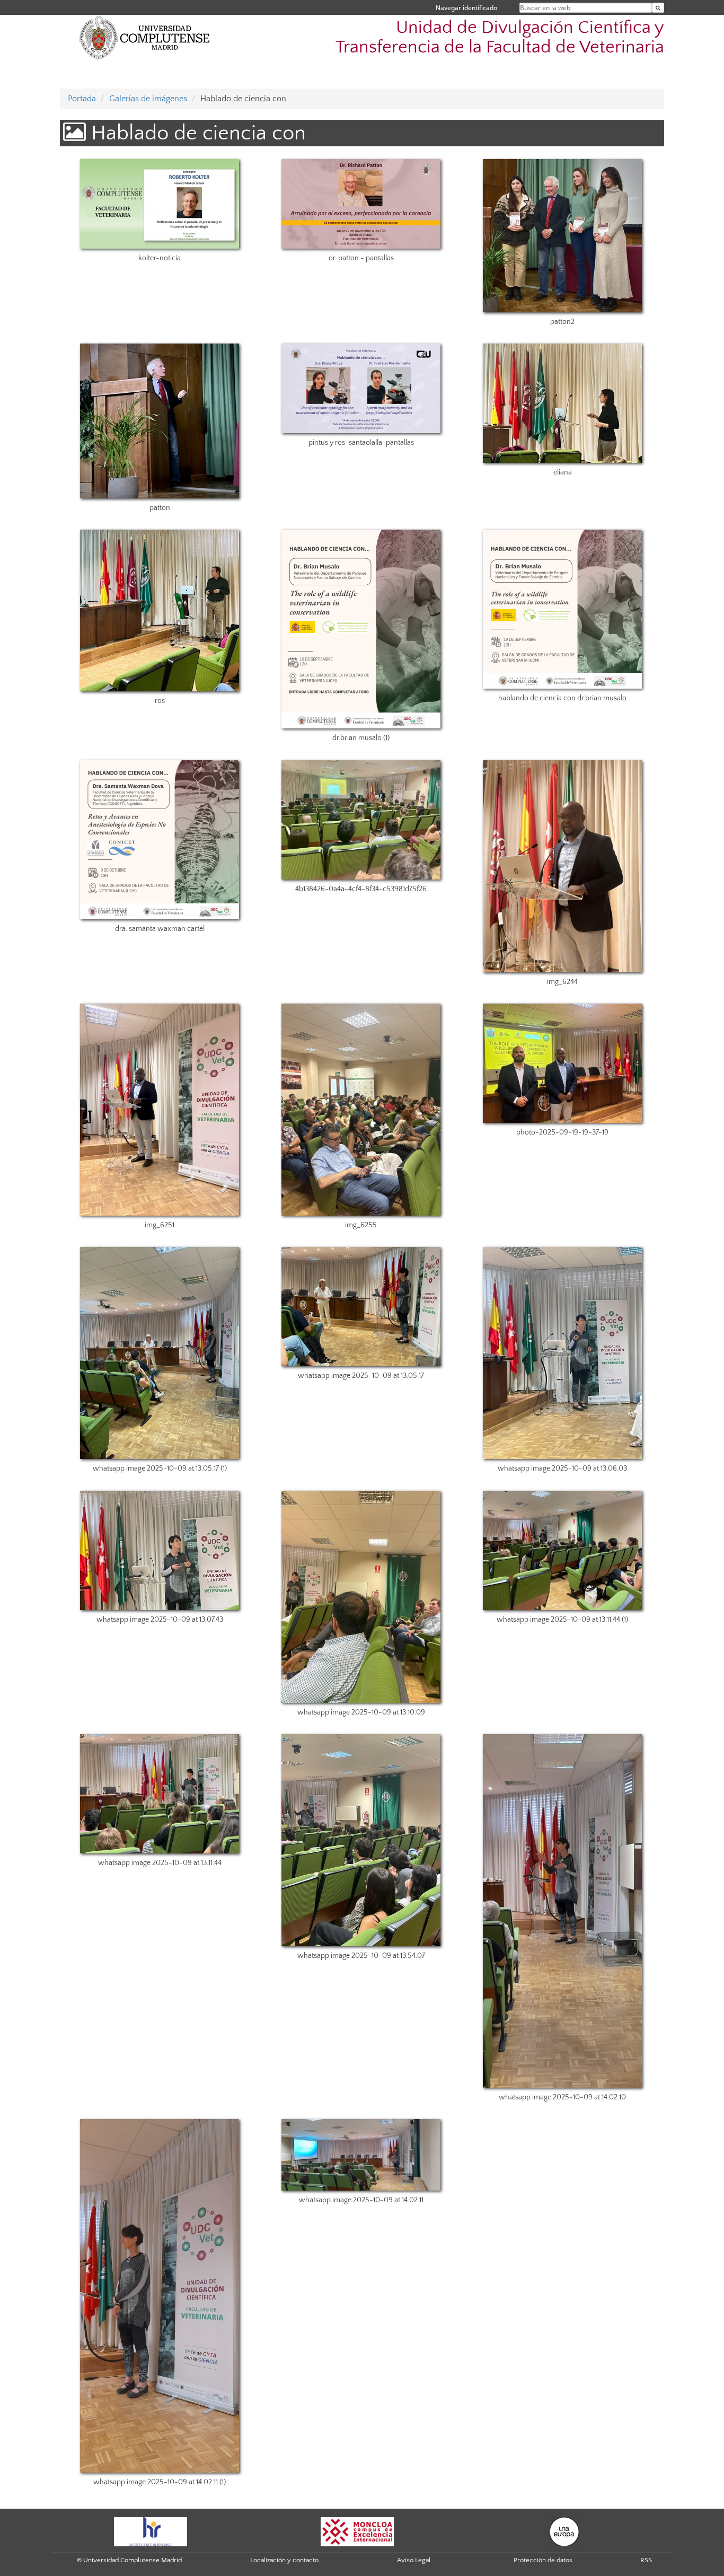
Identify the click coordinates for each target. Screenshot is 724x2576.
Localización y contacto (284, 2560)
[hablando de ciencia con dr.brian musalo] (563, 609)
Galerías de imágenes (148, 99)
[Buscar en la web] (658, 8)
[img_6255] (361, 1110)
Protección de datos (543, 2560)
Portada (82, 99)
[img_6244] (563, 866)
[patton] (159, 421)
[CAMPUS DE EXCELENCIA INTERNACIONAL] (357, 2531)
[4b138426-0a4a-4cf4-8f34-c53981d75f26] (361, 820)
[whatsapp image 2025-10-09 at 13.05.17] (361, 1307)
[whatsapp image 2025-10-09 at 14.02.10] (563, 1911)
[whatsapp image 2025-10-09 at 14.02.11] (361, 2155)
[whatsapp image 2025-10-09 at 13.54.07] (361, 1840)
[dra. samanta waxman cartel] (159, 840)
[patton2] (563, 236)
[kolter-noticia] (159, 204)
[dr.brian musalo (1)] (361, 629)
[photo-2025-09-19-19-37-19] (563, 1063)
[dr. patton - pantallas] (361, 204)
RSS (646, 2560)
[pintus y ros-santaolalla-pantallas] (361, 388)
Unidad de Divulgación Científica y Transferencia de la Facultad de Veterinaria (500, 38)
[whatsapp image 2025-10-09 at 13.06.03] (563, 1353)
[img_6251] (159, 1110)
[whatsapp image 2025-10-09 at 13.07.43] (159, 1550)
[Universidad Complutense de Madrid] (145, 37)
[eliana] (563, 403)
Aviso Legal (414, 2560)
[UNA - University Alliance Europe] (564, 2531)
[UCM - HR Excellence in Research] (151, 2531)
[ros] (159, 610)
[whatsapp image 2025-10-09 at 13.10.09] (361, 1597)
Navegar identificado (466, 8)
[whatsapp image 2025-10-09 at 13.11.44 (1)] (563, 1550)
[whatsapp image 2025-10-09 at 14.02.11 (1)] (159, 2296)
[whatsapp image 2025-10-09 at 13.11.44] (159, 1794)
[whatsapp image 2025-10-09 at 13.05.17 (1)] (159, 1353)
